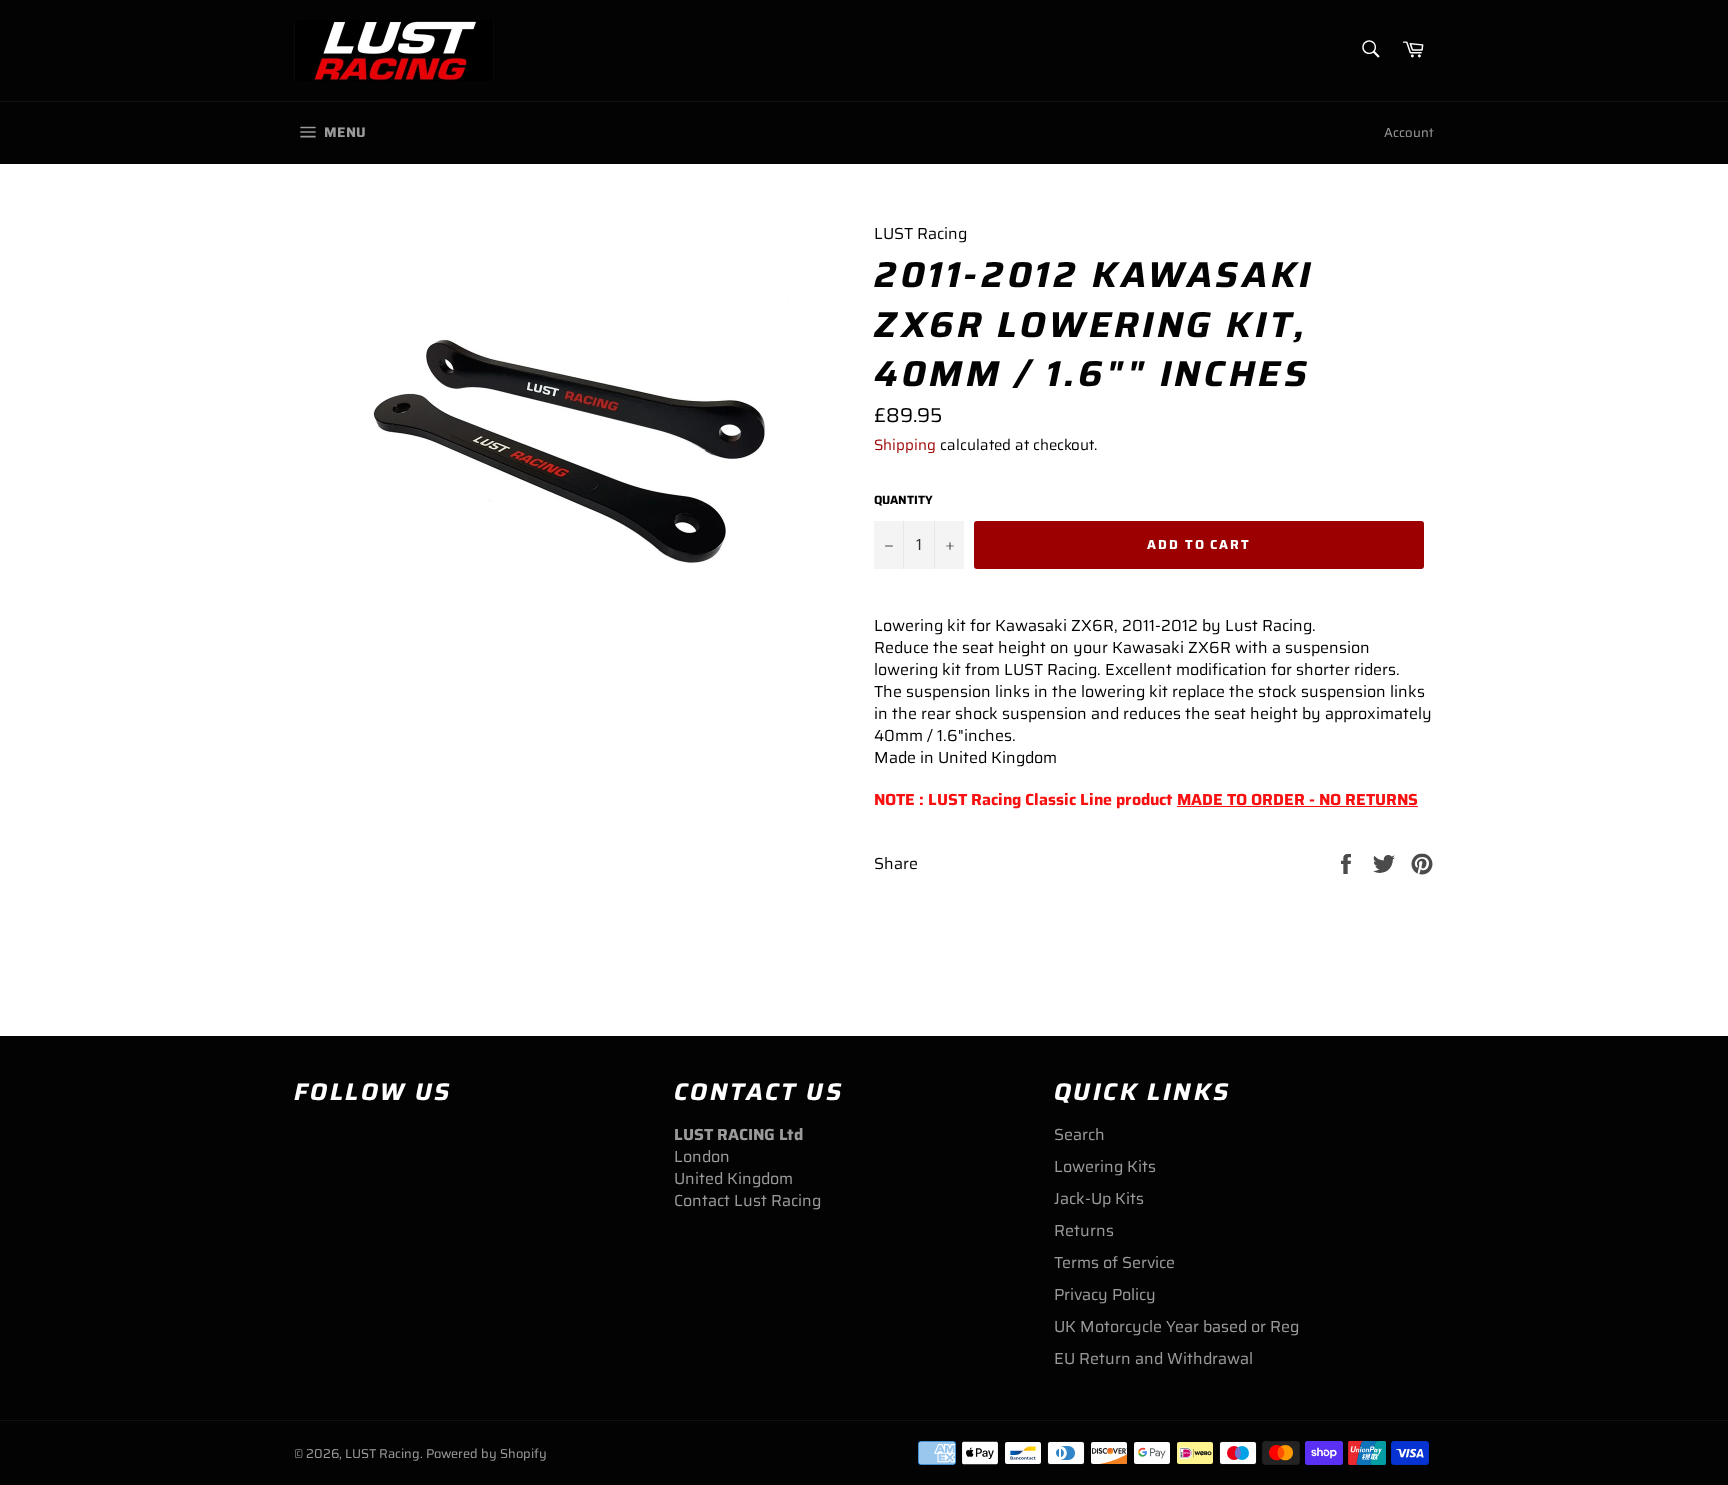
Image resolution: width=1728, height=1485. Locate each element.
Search (1079, 1134)
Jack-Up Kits (1099, 1198)
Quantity (903, 500)
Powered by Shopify (486, 1453)
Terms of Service (1114, 1262)
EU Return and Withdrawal (1153, 1358)
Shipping (905, 445)
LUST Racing (382, 1453)
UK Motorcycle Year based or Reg (1176, 1326)
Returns (1084, 1230)
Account (1409, 132)
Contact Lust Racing (747, 1200)
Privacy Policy (1105, 1294)
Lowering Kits (1105, 1166)
